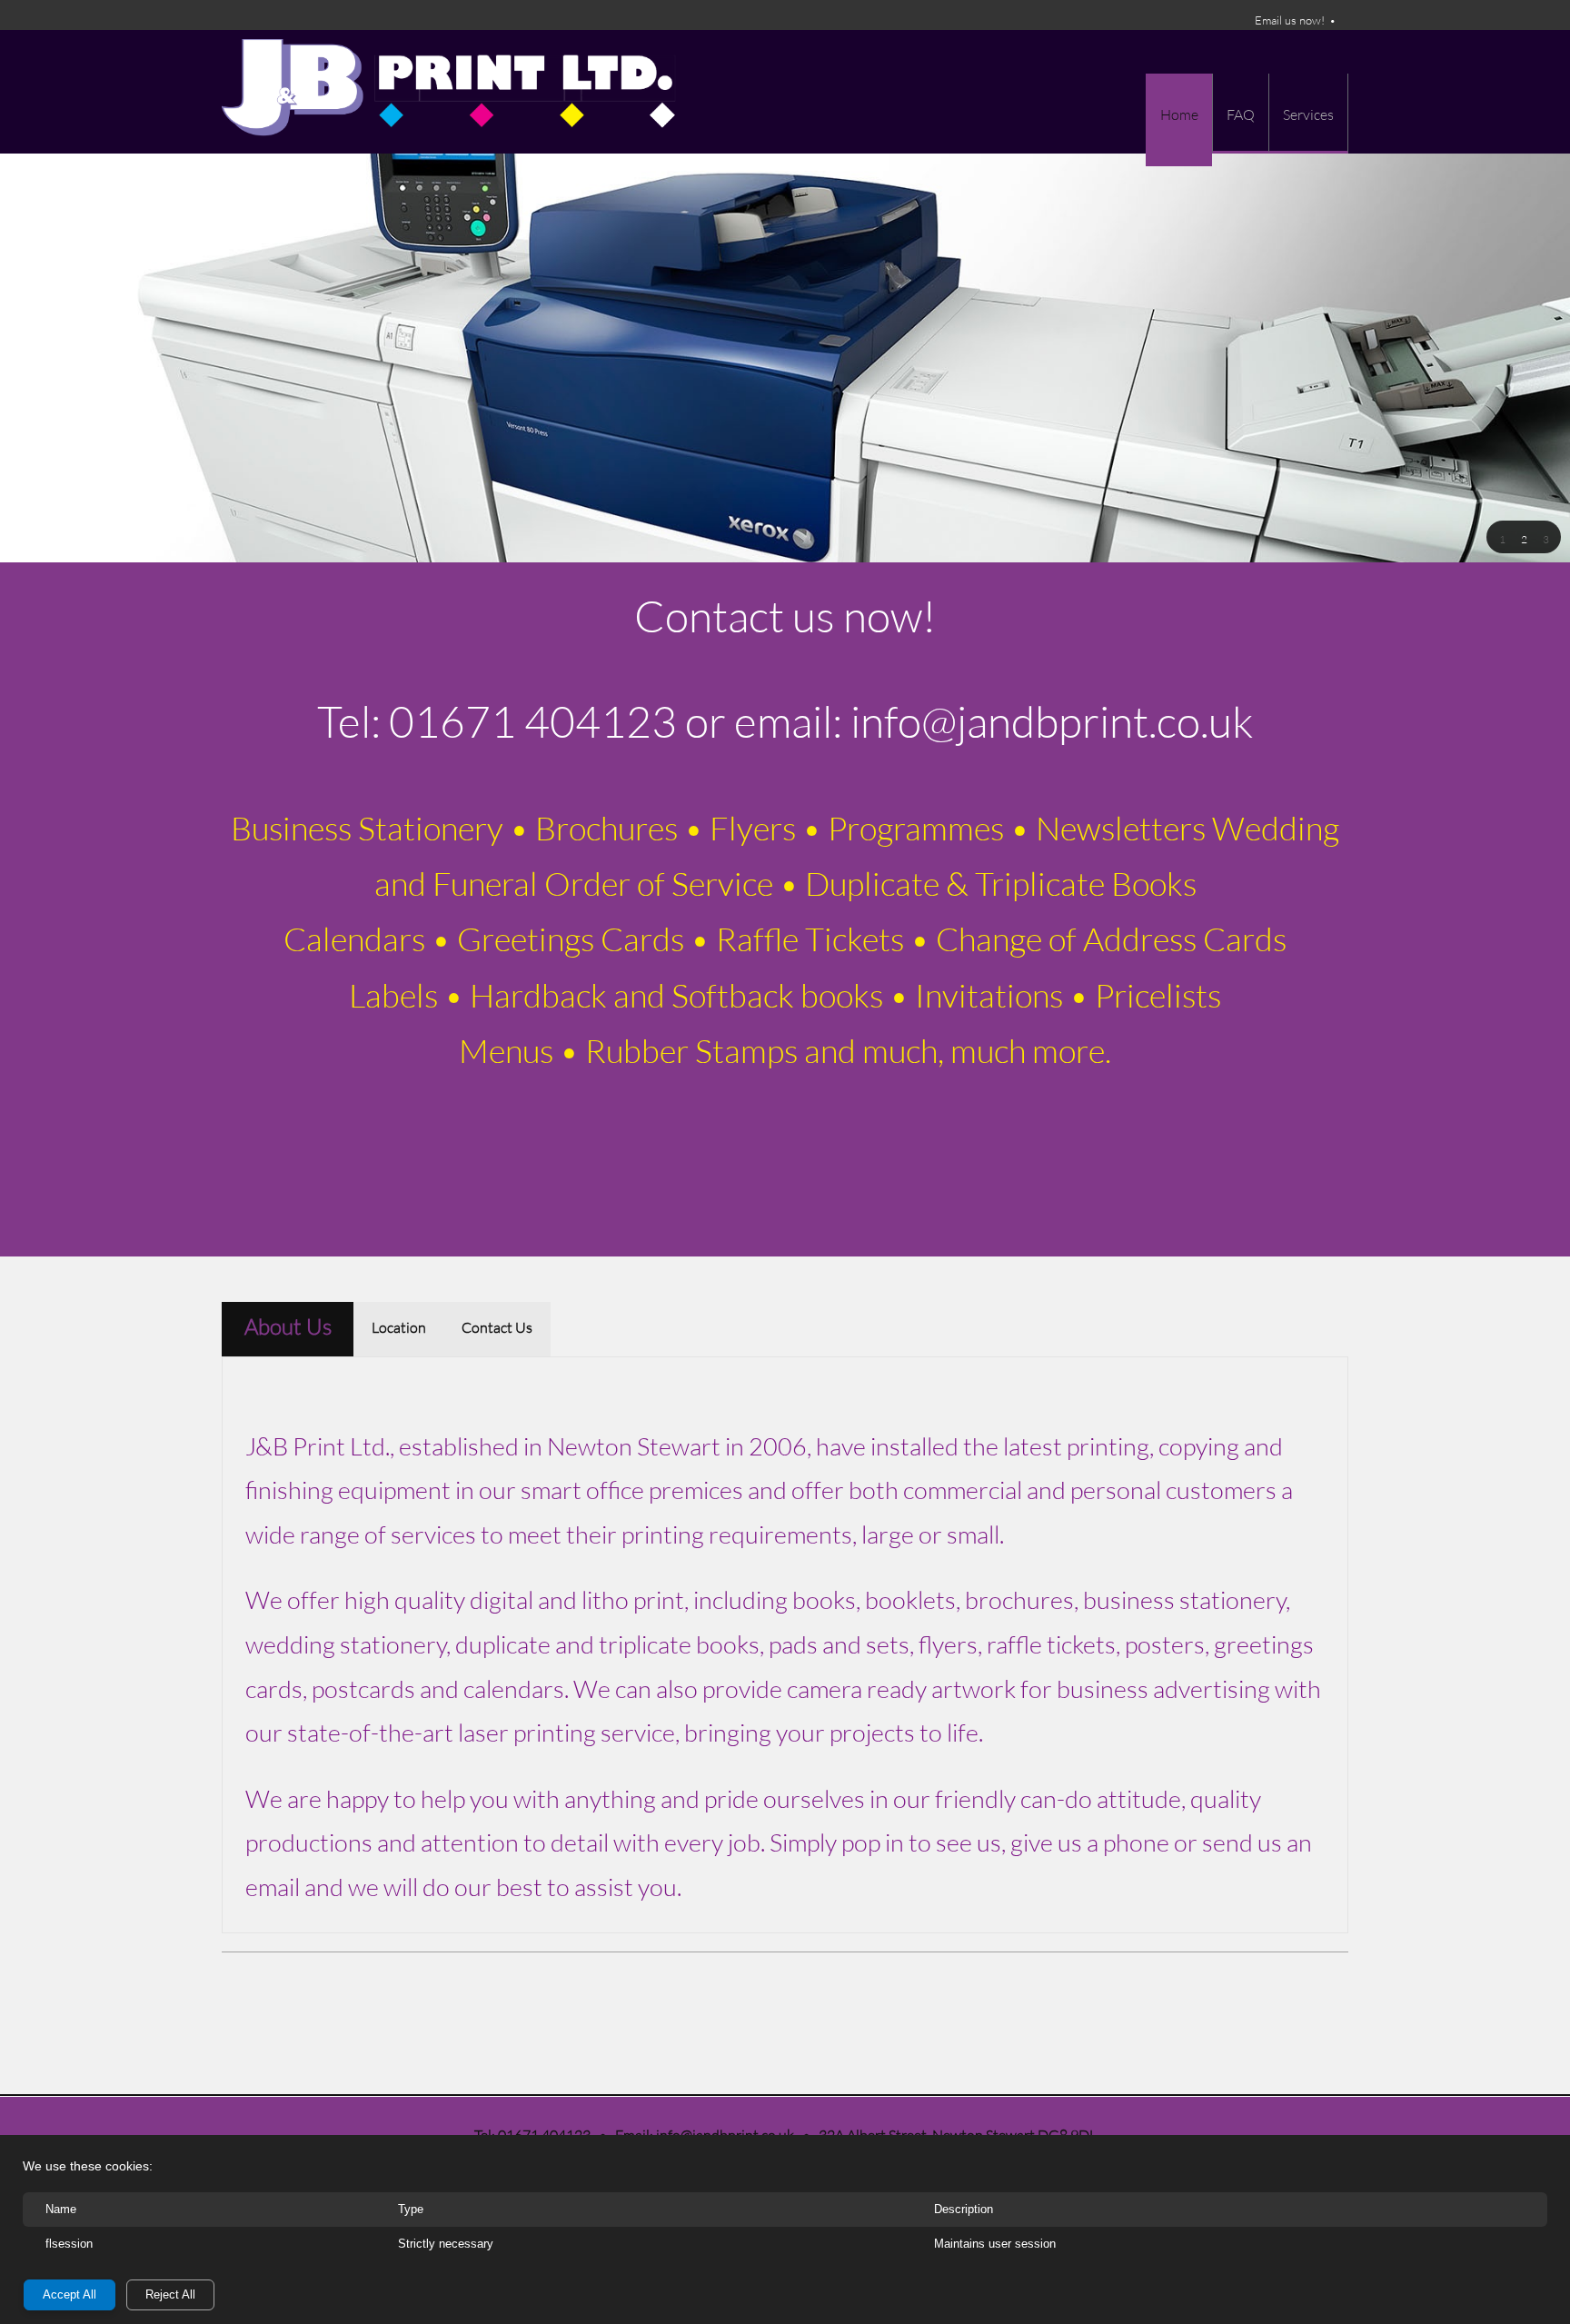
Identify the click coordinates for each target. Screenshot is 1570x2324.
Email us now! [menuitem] (1290, 20)
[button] (1502, 538)
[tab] (288, 1329)
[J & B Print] (449, 92)
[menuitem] (1179, 120)
